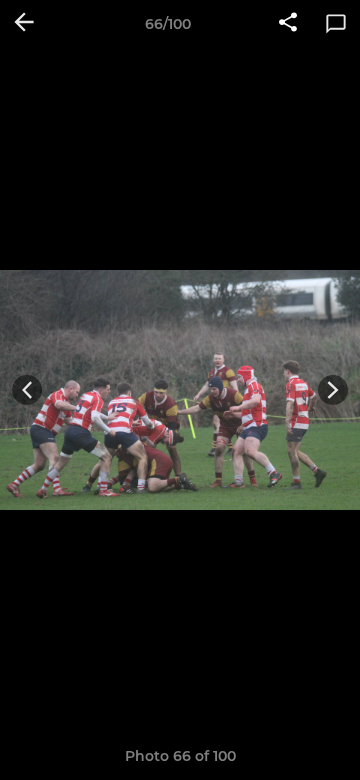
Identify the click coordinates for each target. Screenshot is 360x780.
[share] (288, 24)
